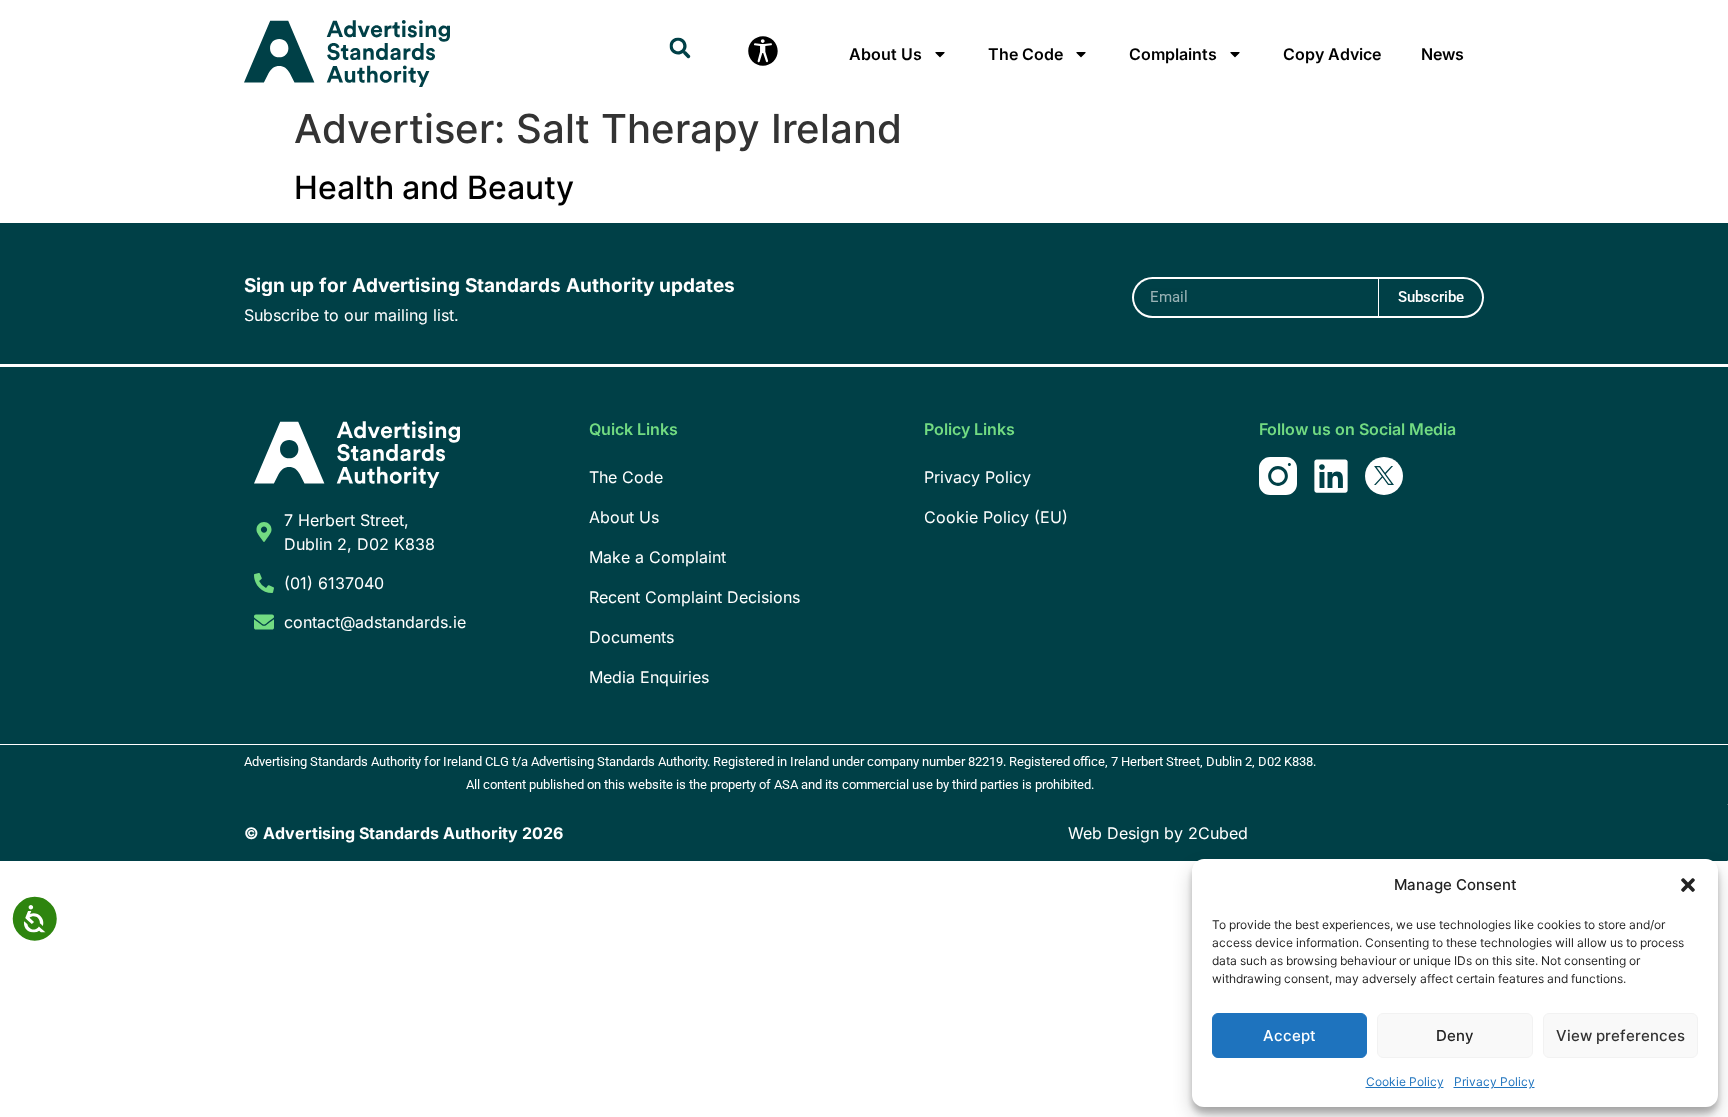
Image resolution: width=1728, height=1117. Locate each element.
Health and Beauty (434, 187)
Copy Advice (1332, 54)
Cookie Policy (1405, 1081)
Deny (1455, 1035)
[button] (1688, 885)
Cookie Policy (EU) (996, 517)
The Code (1025, 54)
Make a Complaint (657, 557)
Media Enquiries (649, 677)
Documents (631, 637)
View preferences (1620, 1035)
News (1442, 54)
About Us (885, 54)
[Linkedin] (1331, 476)
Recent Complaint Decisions (694, 597)
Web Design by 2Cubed (1158, 833)
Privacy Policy (1494, 1081)
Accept (1289, 1035)
